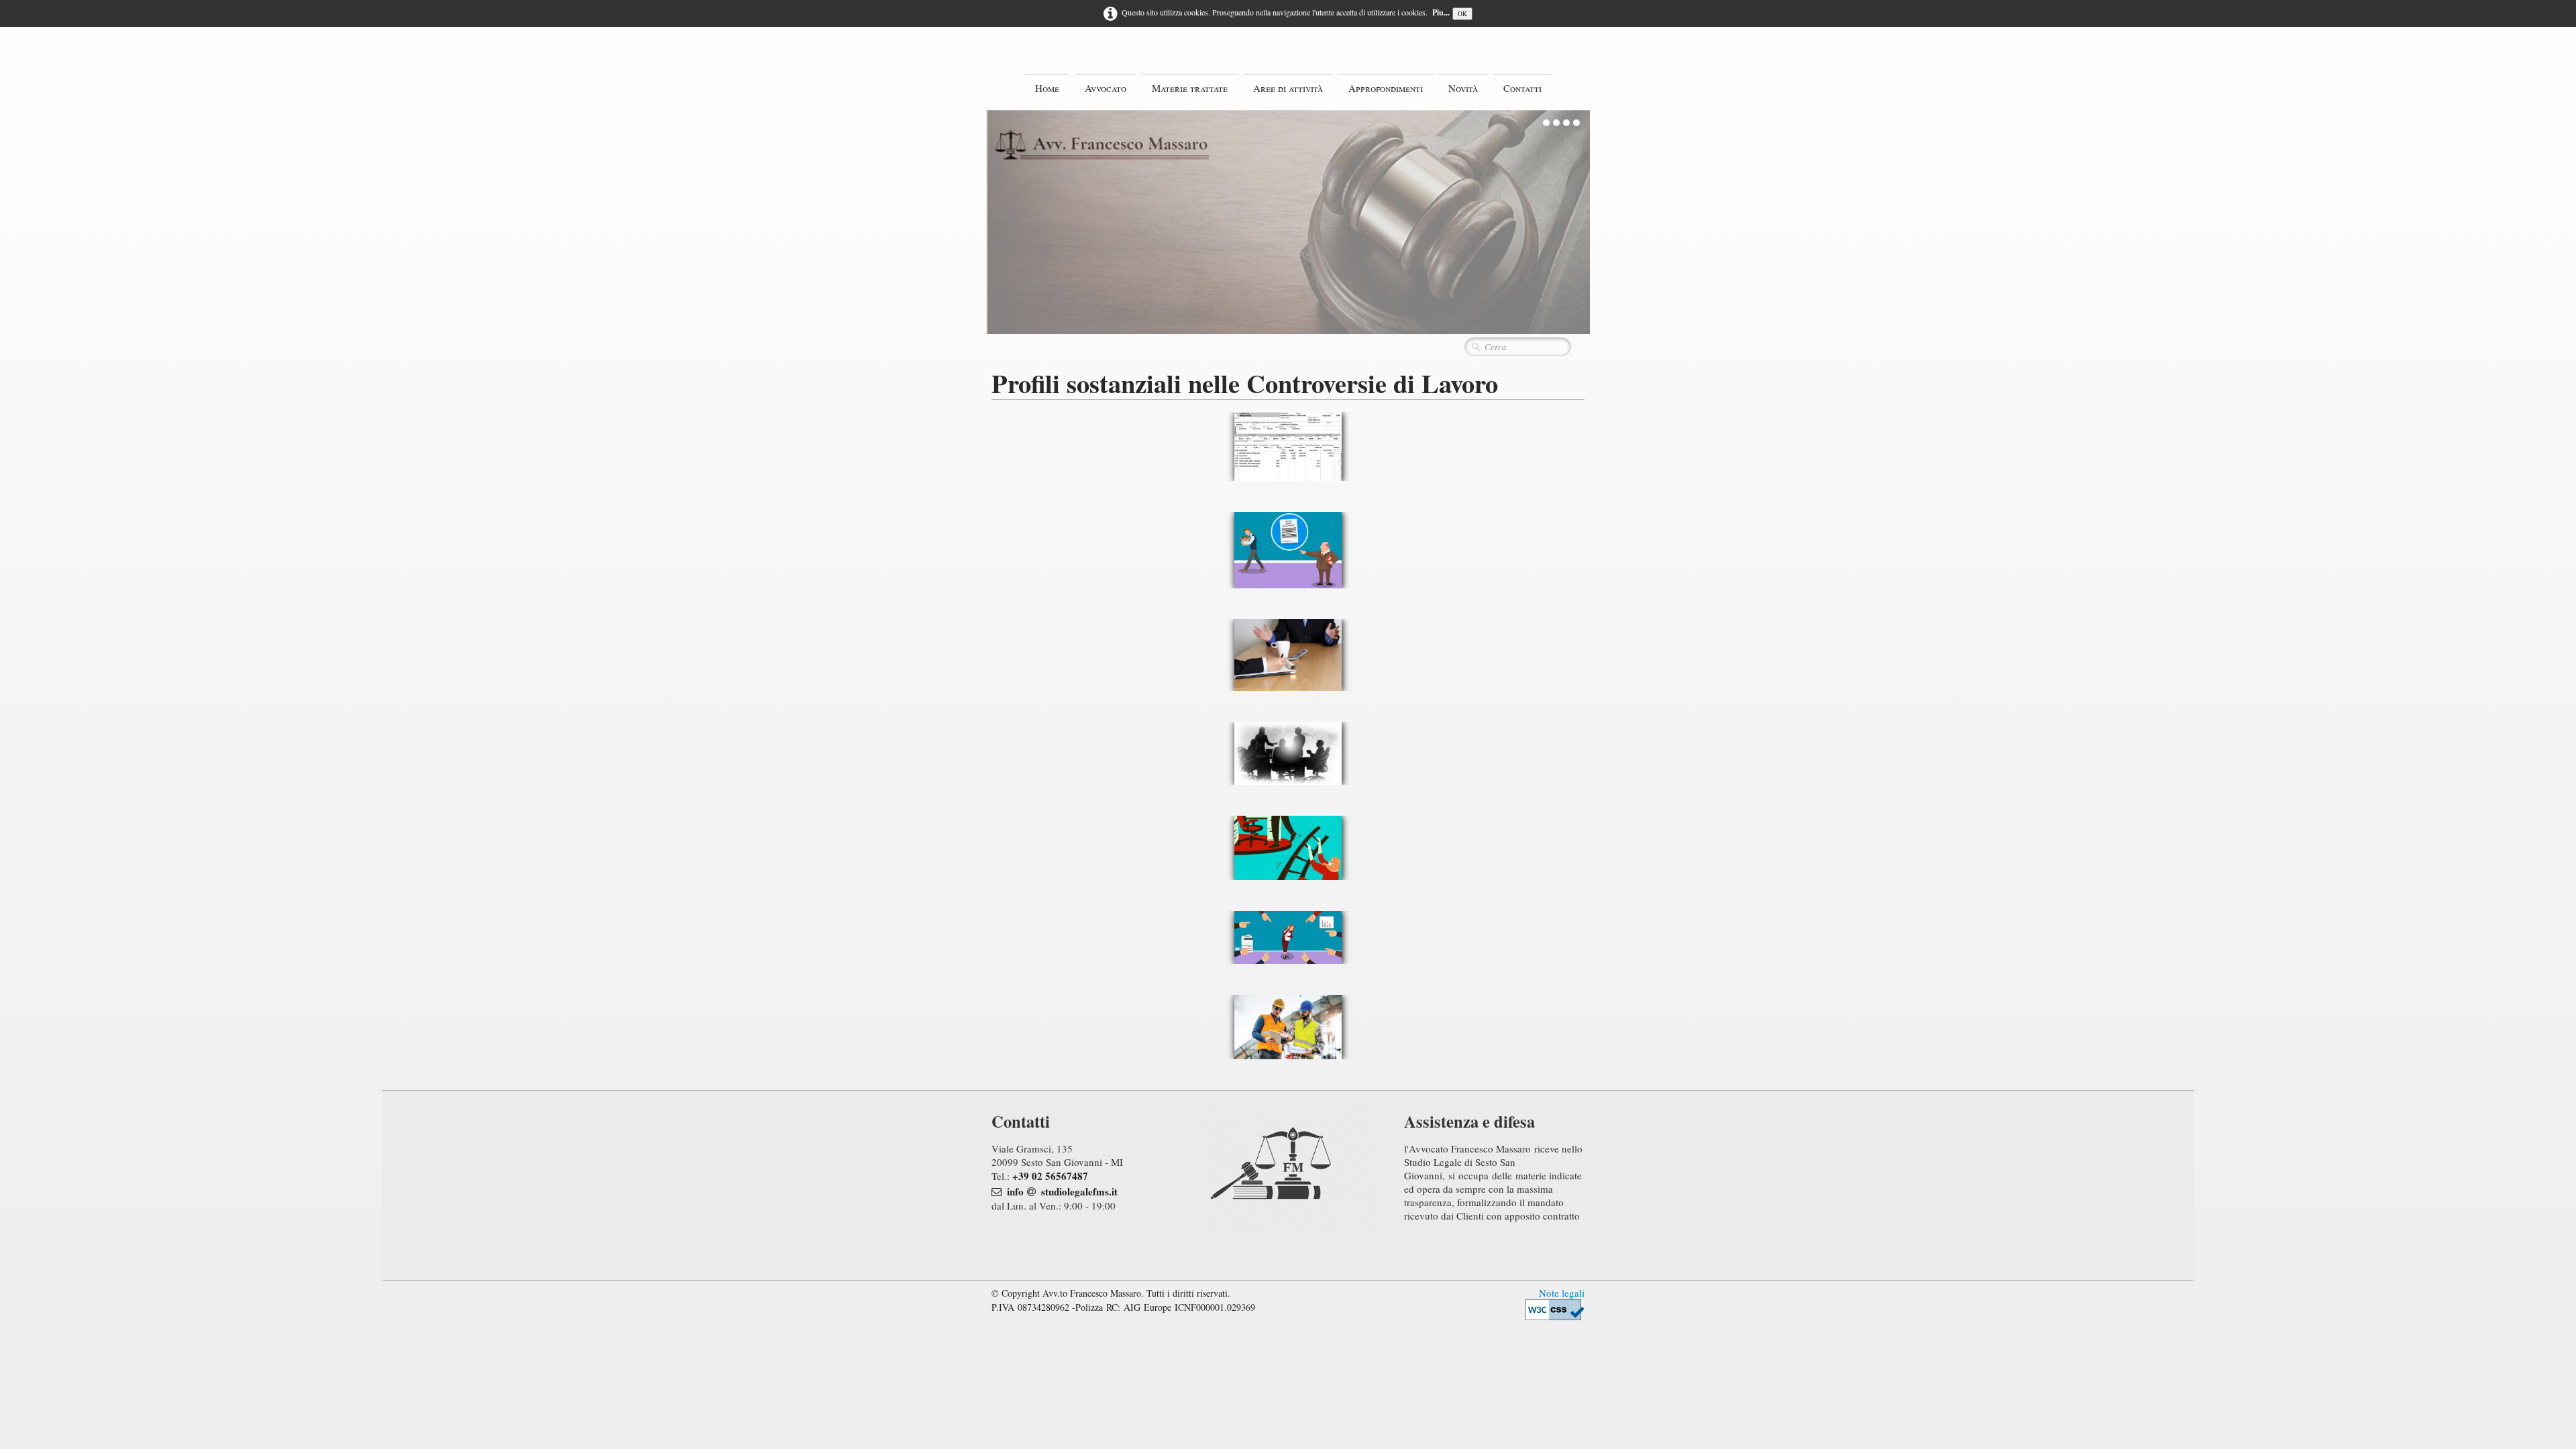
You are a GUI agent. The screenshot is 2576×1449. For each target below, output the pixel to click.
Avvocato (1106, 88)
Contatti (1522, 88)
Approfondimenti (1386, 88)
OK (1462, 14)
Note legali (1562, 1293)
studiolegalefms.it (1079, 1191)
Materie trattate (1190, 88)
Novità (1463, 88)
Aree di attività (1288, 88)
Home (1047, 88)
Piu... (1441, 12)
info (1015, 1191)
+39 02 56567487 (1050, 1176)
